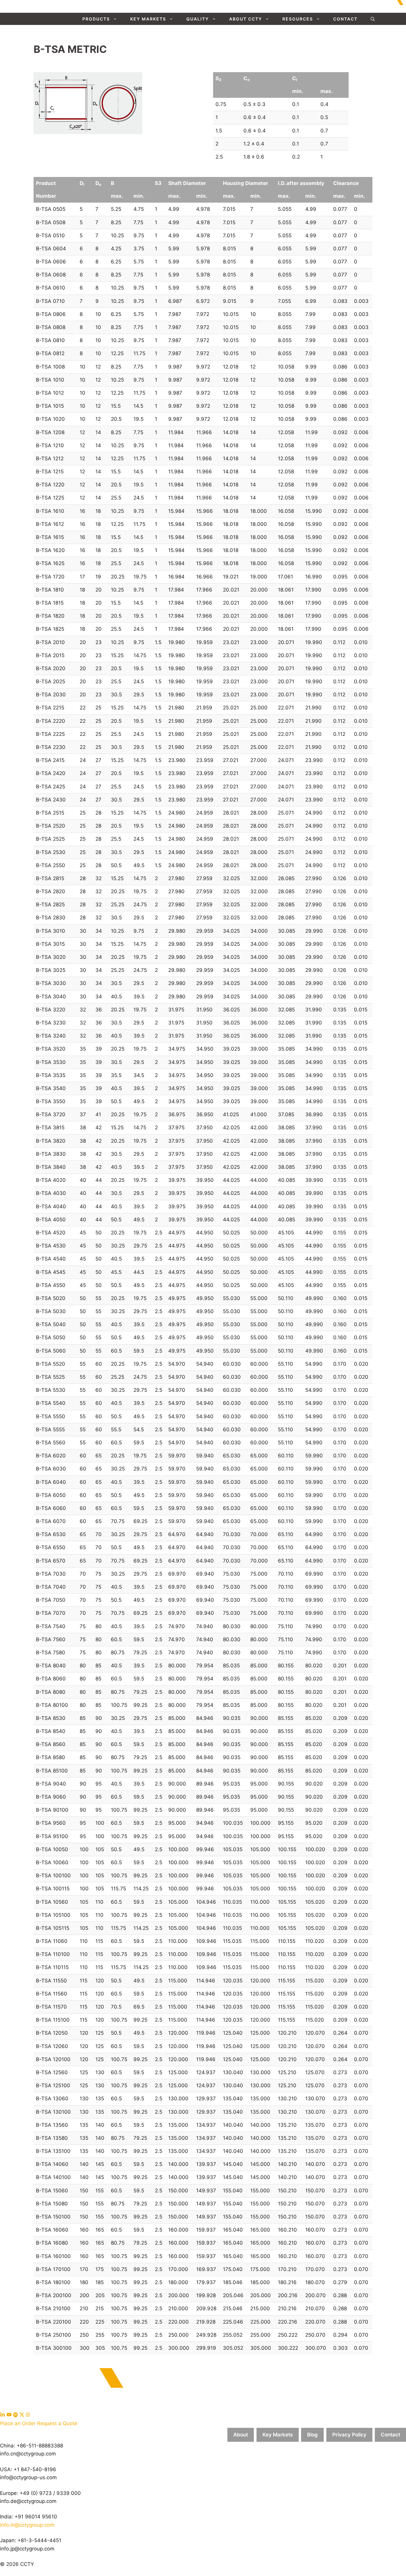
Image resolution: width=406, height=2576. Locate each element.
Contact (345, 19)
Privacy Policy (349, 2435)
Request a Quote (57, 2423)
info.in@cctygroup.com (27, 2525)
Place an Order (18, 2423)
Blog (312, 2435)
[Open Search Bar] (373, 19)
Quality (198, 19)
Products (96, 19)
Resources (298, 19)
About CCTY (246, 19)
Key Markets (148, 19)
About (241, 2435)
